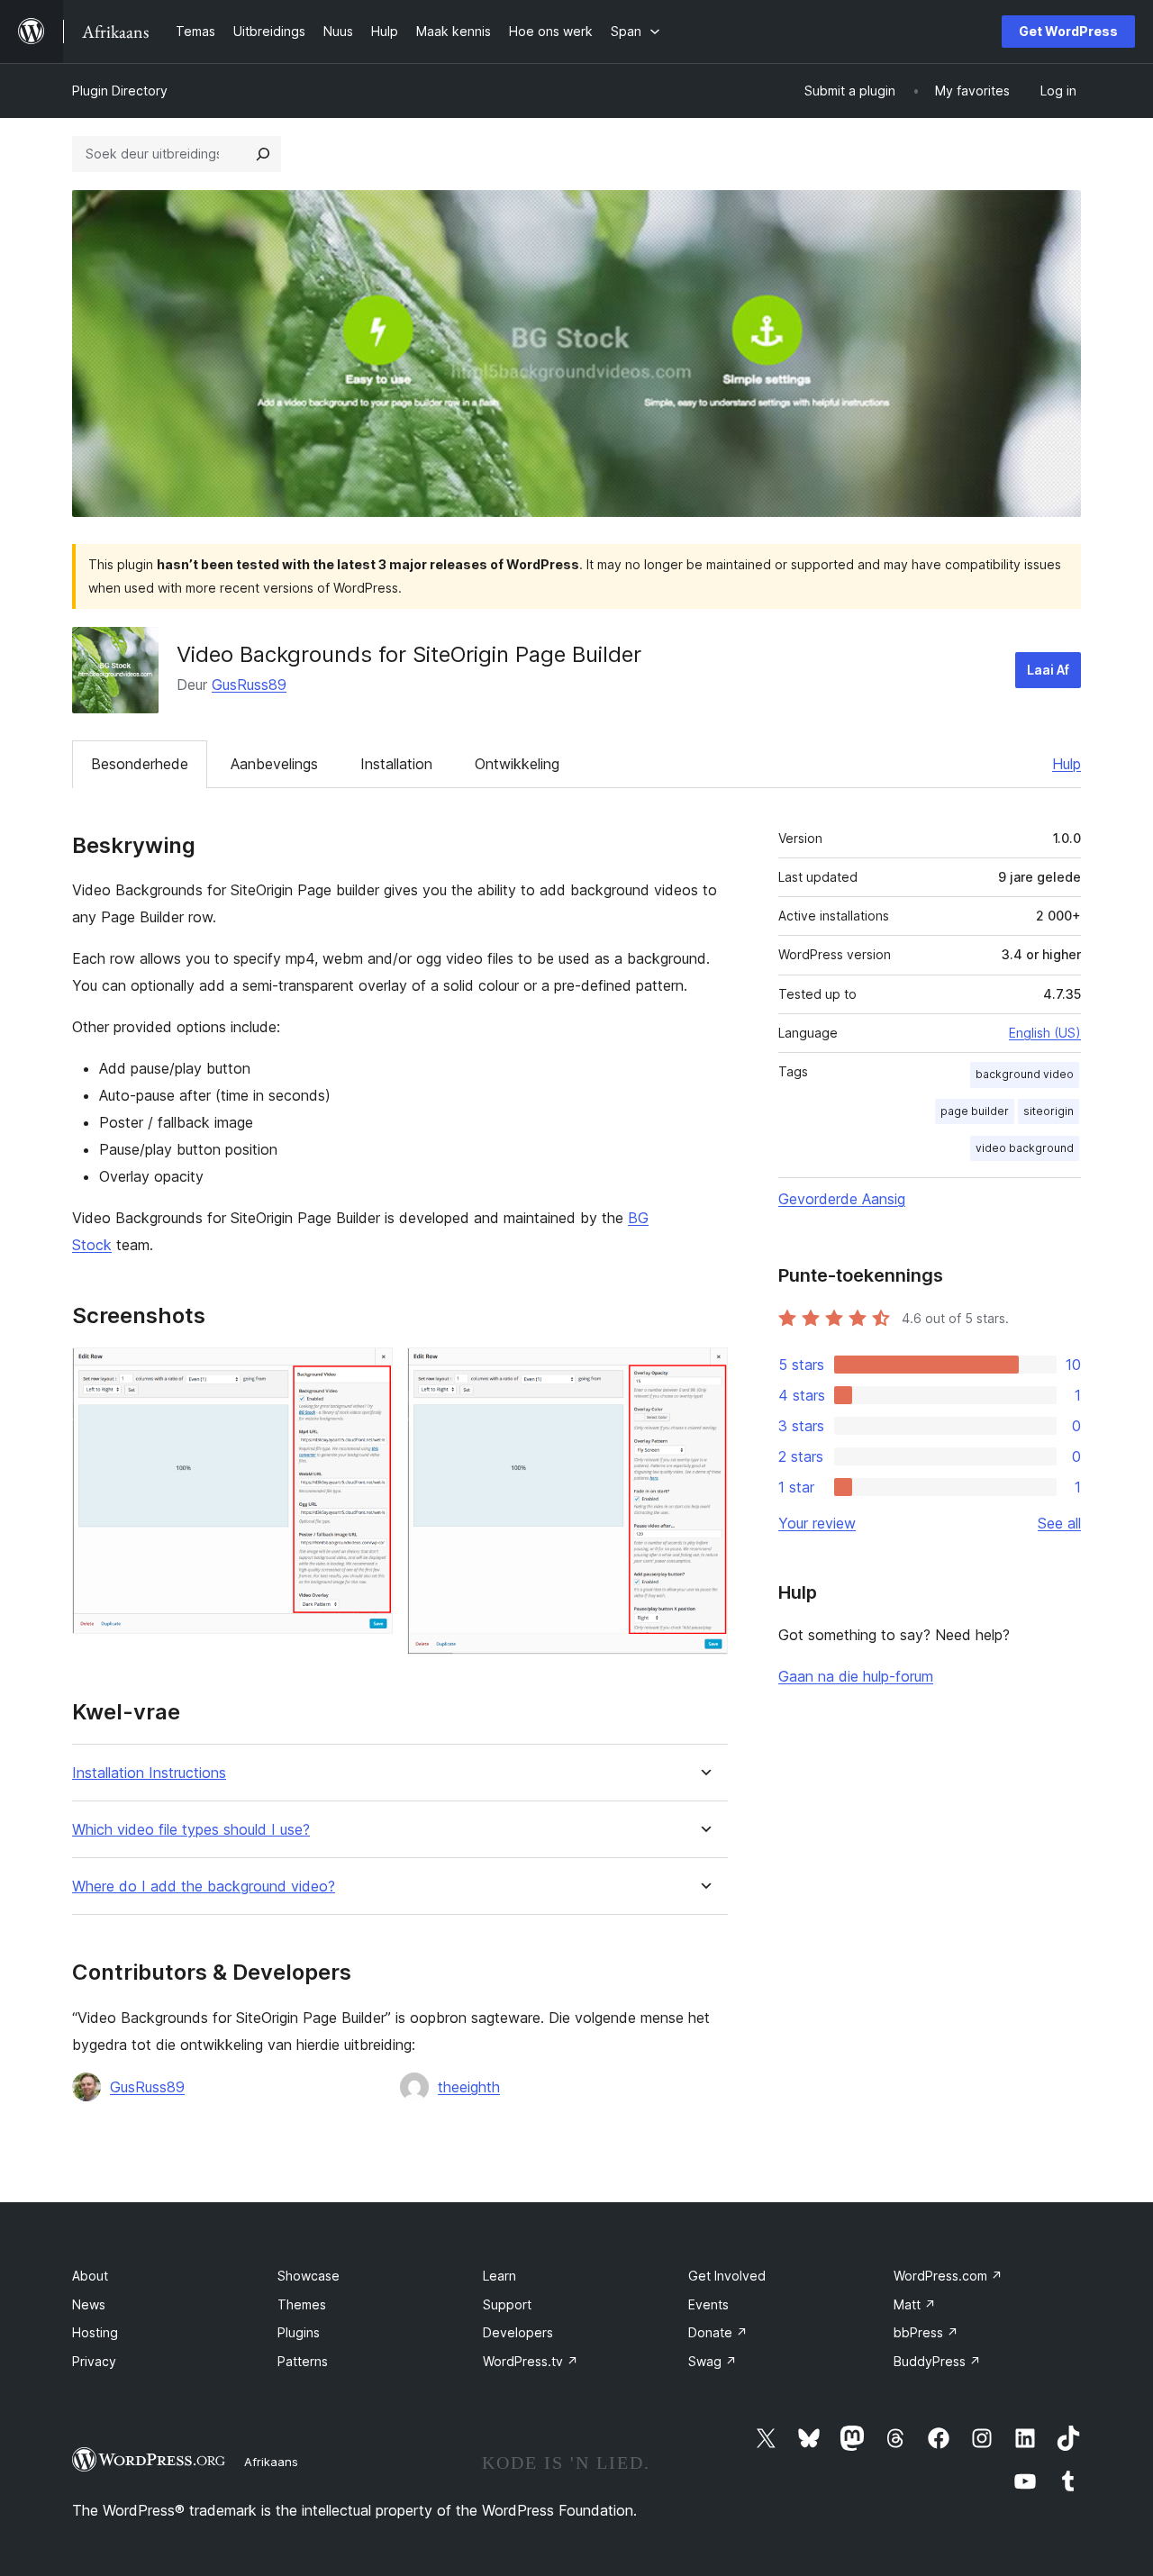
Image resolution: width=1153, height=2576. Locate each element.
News (89, 2304)
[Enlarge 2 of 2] (704, 1372)
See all (1059, 1523)
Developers (518, 2332)
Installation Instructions (149, 1773)
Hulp (1067, 764)
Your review (817, 1523)
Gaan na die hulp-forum (856, 1676)
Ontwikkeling (517, 764)
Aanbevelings (274, 764)
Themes (302, 2304)
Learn (499, 2276)
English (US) (1045, 1033)
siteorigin (1049, 1111)
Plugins (299, 2332)
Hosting (95, 2332)
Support (507, 2304)
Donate (718, 2332)
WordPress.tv (531, 2361)
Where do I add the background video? (204, 1887)
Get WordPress (1068, 31)
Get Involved (727, 2276)
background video (1025, 1074)
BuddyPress (937, 2361)
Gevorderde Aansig (842, 1199)
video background (1025, 1148)
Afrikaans (271, 2462)
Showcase (309, 2276)
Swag (713, 2361)
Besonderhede (140, 764)
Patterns (303, 2361)
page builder (975, 1111)
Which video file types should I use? (191, 1830)
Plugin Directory (120, 91)
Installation (396, 764)
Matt (915, 2304)
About (90, 2276)
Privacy (94, 2361)
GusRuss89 (249, 685)
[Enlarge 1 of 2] (368, 1372)
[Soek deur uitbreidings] (263, 154)
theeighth (469, 2087)
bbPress (926, 2332)
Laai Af (1048, 670)
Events (708, 2304)
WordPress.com (948, 2276)
